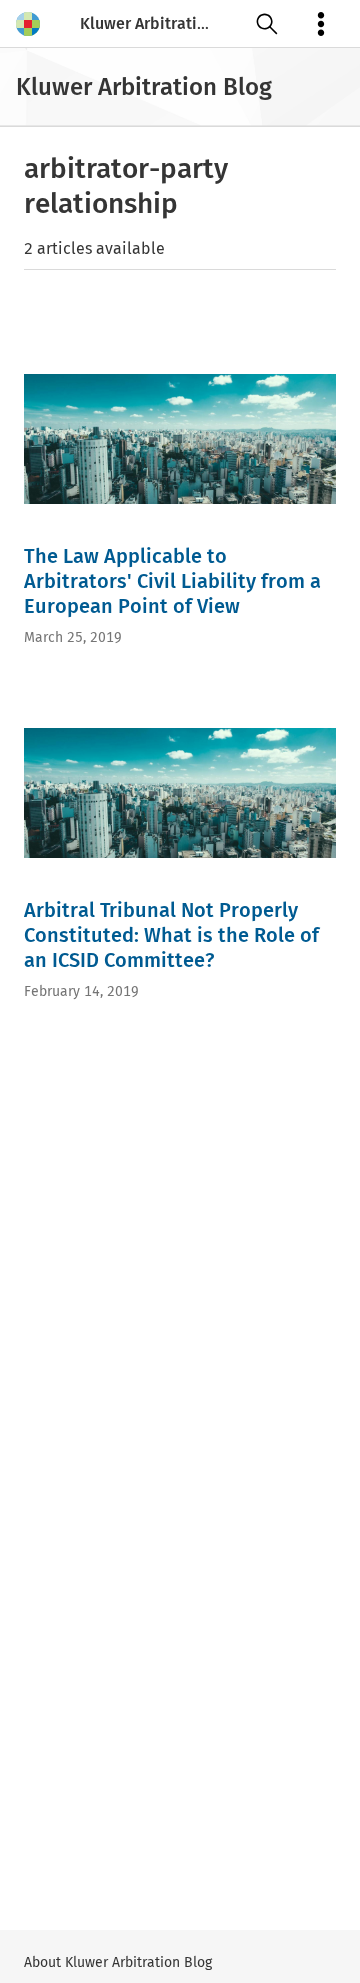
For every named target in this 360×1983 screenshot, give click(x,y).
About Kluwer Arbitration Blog (118, 1962)
